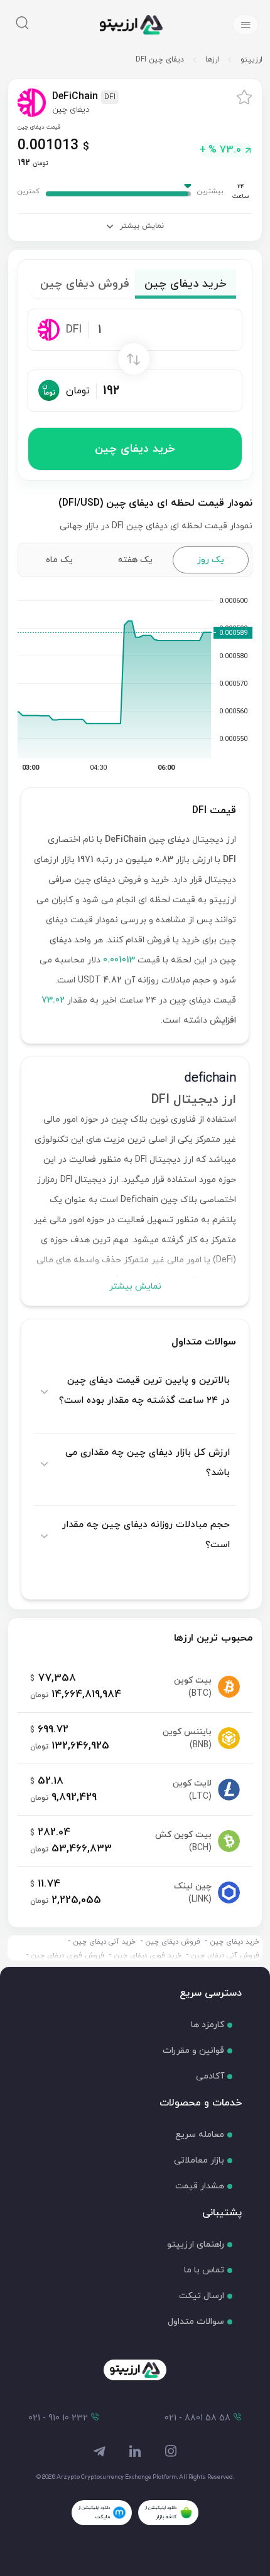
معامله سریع (200, 2135)
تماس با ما (204, 2270)
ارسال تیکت (202, 2296)
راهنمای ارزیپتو (196, 2244)
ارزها (212, 60)
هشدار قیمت (200, 2186)
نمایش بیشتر (135, 1286)
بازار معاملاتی (199, 2160)
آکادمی (210, 2076)
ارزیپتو (251, 60)
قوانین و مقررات (193, 2051)
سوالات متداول (196, 2322)
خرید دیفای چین (135, 449)
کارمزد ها (208, 2025)
